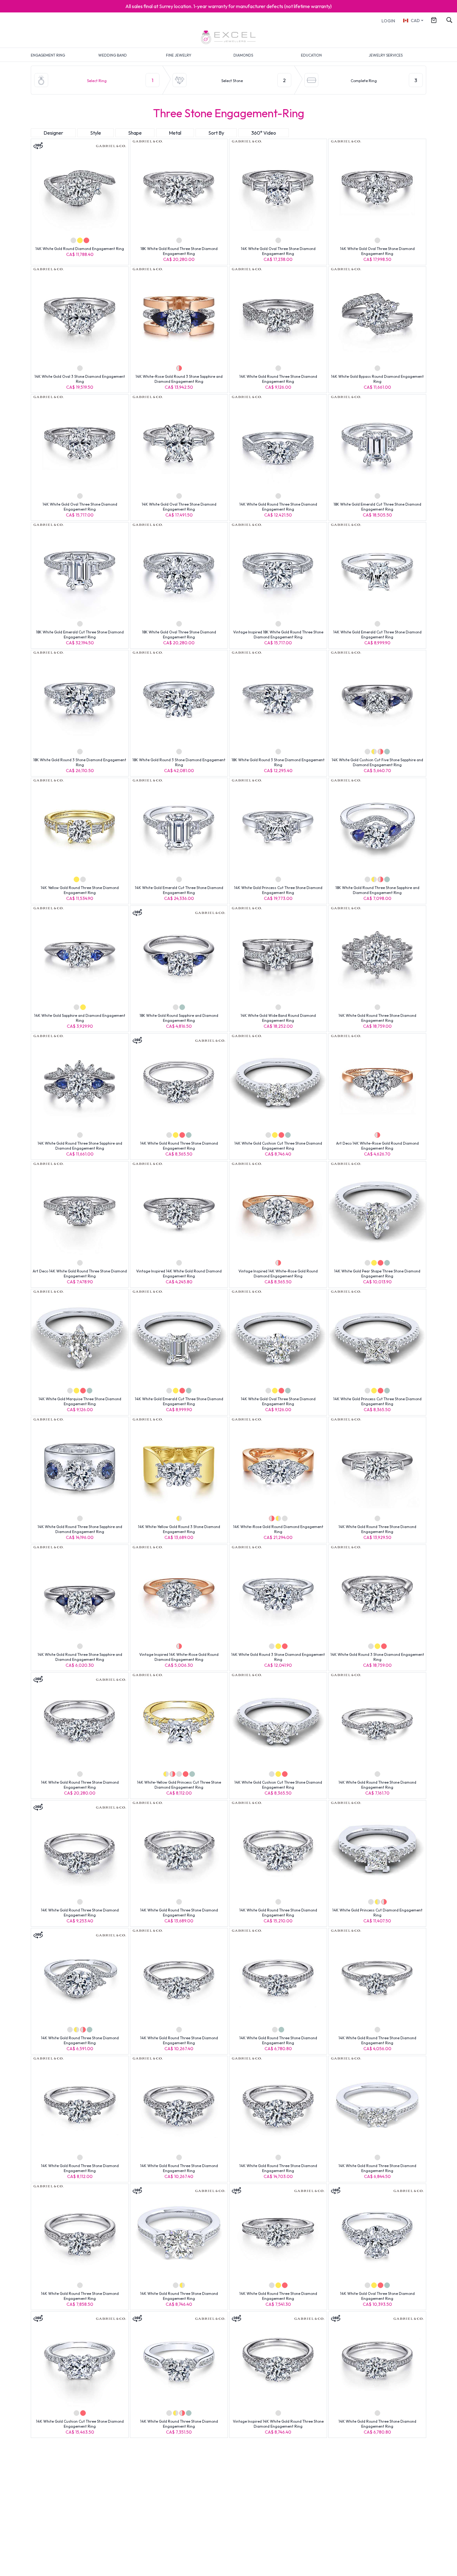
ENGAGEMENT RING (48, 55)
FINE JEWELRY (179, 55)
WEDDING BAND (113, 55)
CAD (415, 21)
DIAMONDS (243, 55)
